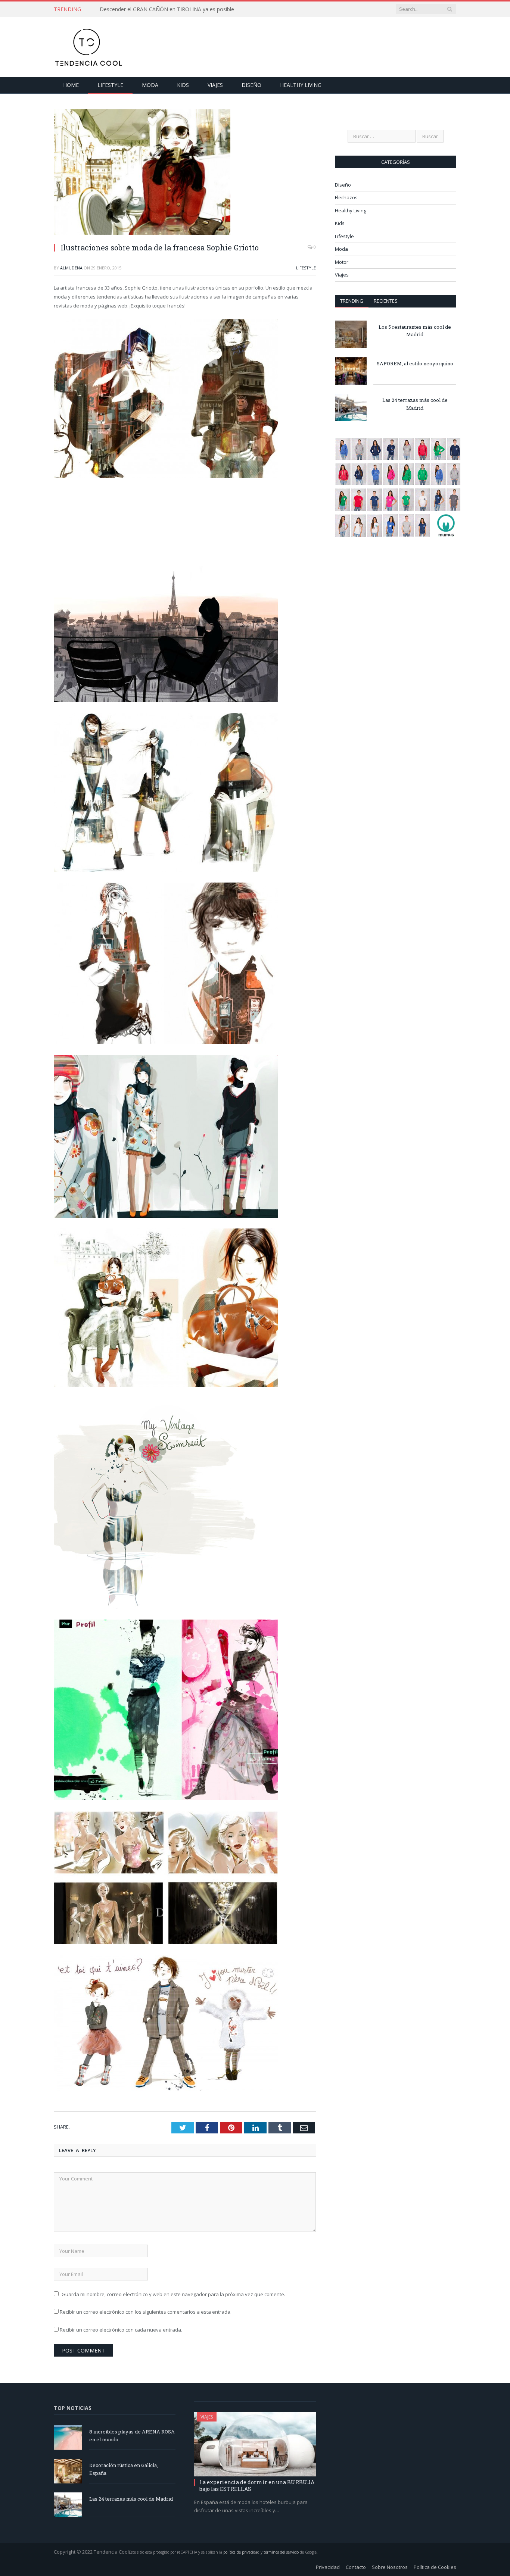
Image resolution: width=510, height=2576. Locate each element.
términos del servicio (281, 2552)
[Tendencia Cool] (88, 45)
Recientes (386, 301)
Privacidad (328, 2567)
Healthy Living (301, 85)
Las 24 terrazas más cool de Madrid (415, 404)
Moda (150, 85)
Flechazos (346, 197)
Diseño (251, 85)
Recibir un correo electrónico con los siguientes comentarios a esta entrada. (146, 2312)
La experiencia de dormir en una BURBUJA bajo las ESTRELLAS (257, 2486)
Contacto (356, 2567)
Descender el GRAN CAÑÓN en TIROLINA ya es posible (167, 9)
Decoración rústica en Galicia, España (124, 2469)
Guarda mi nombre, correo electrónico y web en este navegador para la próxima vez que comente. (173, 2294)
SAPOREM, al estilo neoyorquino (415, 363)
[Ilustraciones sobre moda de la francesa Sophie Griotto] (185, 173)
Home (71, 85)
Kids (183, 85)
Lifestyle (110, 85)
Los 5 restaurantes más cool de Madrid (415, 331)
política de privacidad (241, 2552)
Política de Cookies (435, 2567)
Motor (342, 262)
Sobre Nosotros (390, 2567)
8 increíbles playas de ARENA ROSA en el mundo (132, 2436)
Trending (352, 301)
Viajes (215, 85)
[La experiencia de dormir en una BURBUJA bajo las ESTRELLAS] (255, 2444)
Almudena (71, 268)
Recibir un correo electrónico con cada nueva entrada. (121, 2330)
